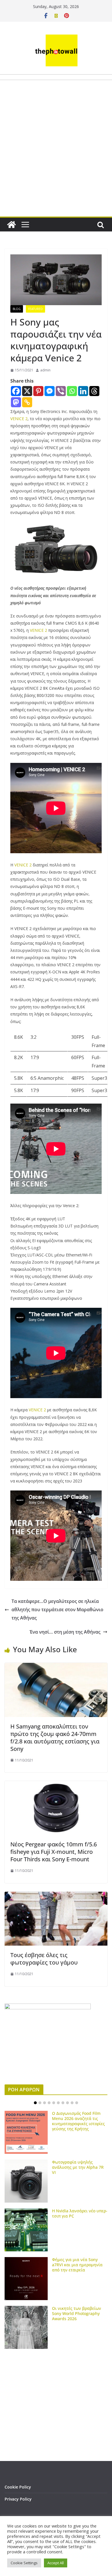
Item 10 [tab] (77, 2103)
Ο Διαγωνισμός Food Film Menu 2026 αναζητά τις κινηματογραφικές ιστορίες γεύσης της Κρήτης (78, 2121)
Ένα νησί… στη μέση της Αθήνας (65, 1632)
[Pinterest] (38, 391)
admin (45, 370)
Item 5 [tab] (54, 2103)
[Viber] (61, 391)
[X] (27, 391)
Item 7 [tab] (63, 2103)
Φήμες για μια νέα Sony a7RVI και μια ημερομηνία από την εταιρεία (77, 2265)
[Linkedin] (83, 391)
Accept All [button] (56, 2563)
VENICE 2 (19, 419)
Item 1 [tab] (35, 2103)
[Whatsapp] (72, 391)
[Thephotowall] (11, 225)
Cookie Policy (18, 2487)
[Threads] (94, 391)
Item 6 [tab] (58, 2103)
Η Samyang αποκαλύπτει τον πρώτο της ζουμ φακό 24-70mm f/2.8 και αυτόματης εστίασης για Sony (55, 1738)
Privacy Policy (18, 2499)
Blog (17, 309)
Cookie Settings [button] (24, 2563)
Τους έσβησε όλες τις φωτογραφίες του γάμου (44, 1959)
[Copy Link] (27, 402)
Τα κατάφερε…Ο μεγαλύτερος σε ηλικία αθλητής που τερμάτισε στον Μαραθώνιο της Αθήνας (57, 1609)
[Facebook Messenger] (50, 391)
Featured (35, 309)
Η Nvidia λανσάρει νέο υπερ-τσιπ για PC (80, 2213)
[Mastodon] (16, 402)
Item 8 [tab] (67, 2103)
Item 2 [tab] (40, 2103)
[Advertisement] (56, 162)
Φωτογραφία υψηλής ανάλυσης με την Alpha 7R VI (78, 2167)
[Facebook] (16, 391)
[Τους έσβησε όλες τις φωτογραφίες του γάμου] (56, 1896)
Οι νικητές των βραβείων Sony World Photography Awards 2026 (77, 2313)
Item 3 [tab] (45, 2103)
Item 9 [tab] (72, 2103)
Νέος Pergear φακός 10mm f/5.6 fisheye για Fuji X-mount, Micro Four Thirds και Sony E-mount (54, 1852)
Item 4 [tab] (49, 2103)
